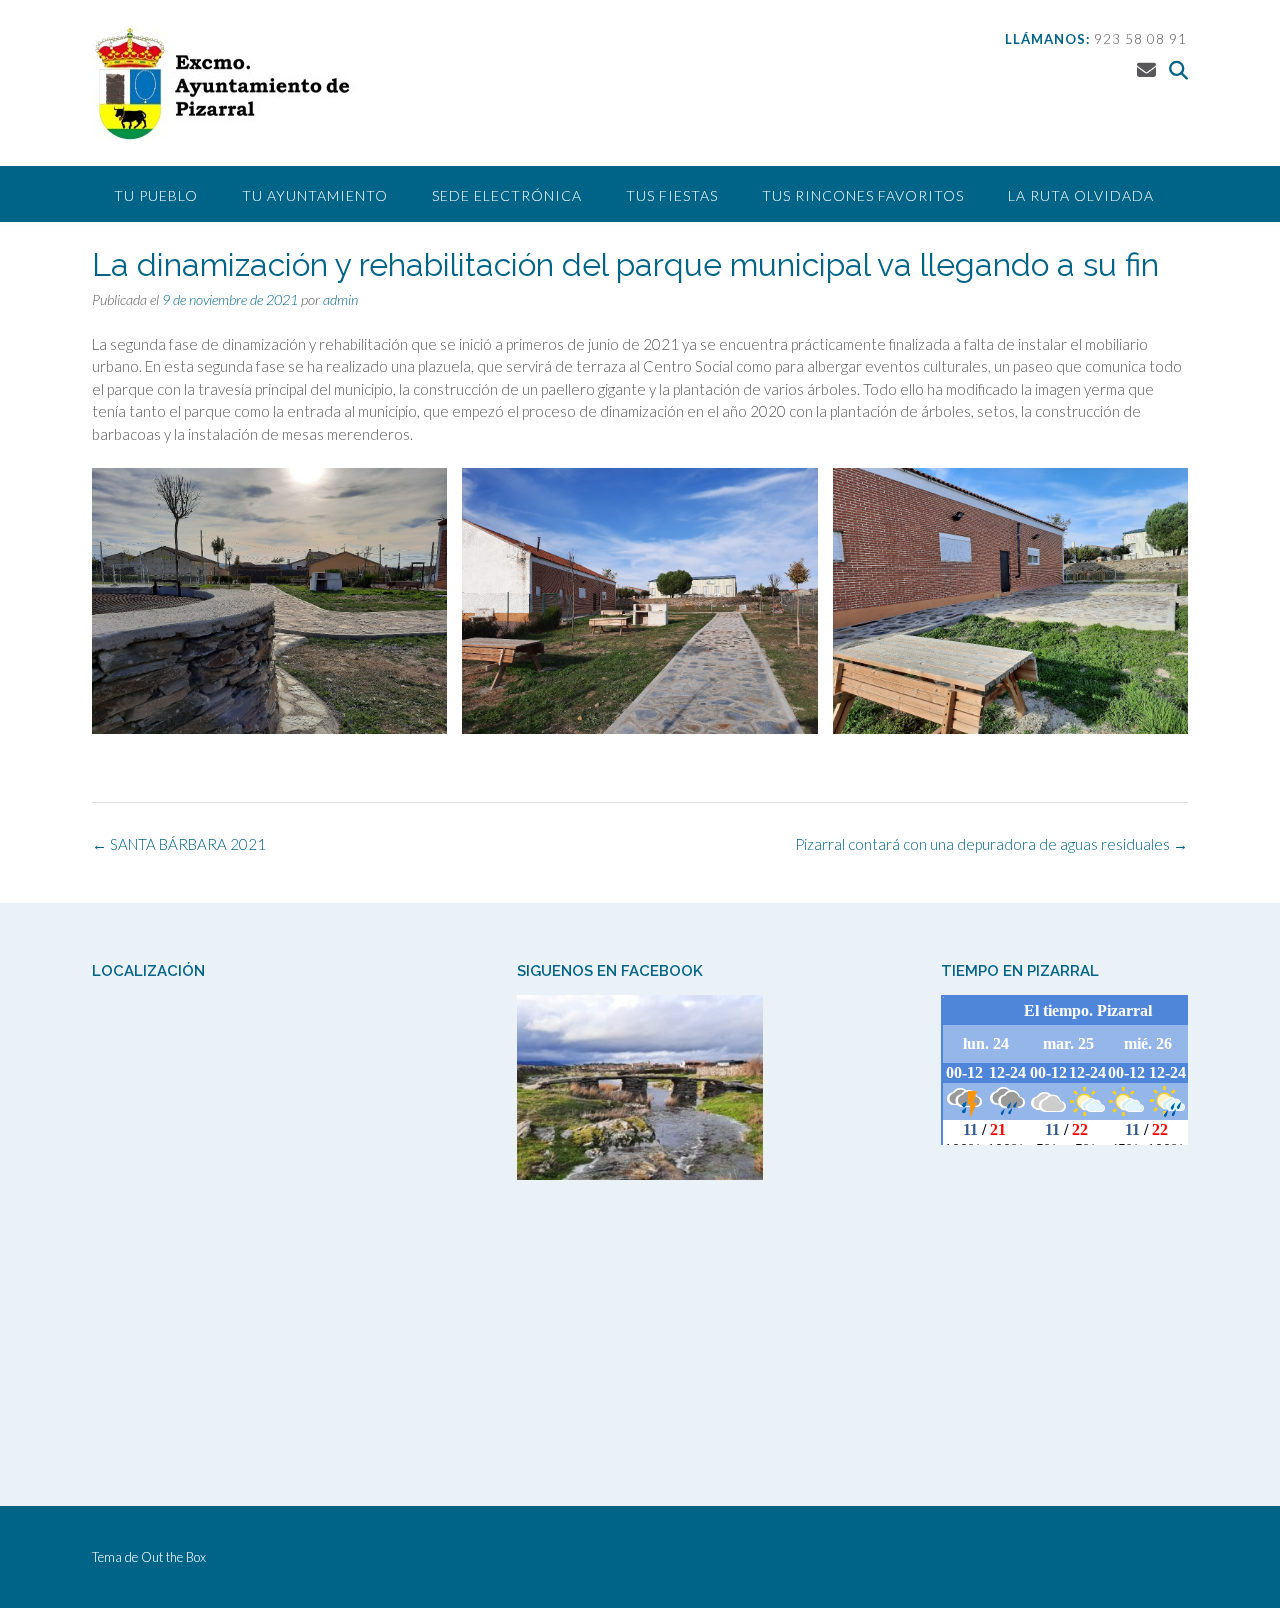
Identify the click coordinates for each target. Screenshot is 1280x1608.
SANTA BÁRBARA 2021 (179, 844)
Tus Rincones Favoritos (863, 195)
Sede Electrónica (507, 195)
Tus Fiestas (672, 195)
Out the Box (173, 1557)
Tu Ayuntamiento (315, 195)
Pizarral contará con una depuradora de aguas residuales (991, 844)
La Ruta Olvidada (1081, 195)
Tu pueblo (156, 195)
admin (340, 299)
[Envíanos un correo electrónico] (1146, 69)
